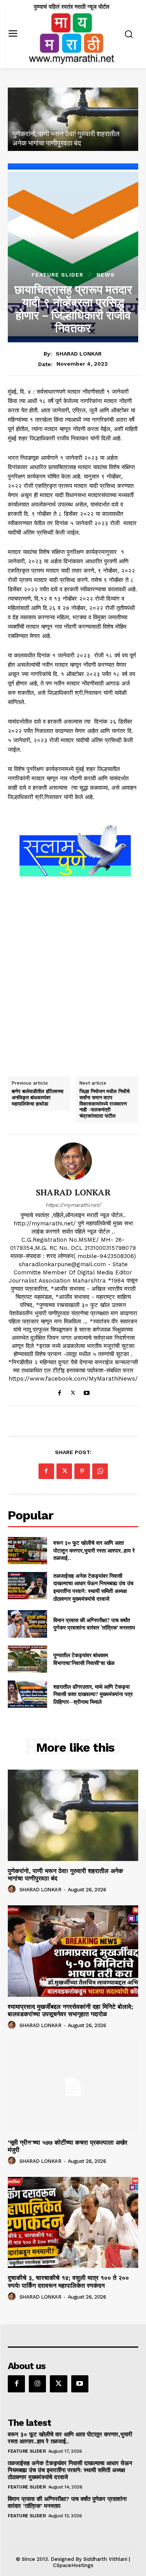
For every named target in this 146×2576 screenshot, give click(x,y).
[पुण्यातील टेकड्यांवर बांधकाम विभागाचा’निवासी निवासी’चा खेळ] (27, 1659)
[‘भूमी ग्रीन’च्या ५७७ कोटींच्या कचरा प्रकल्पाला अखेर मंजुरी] (73, 2087)
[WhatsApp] (100, 1471)
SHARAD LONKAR (79, 354)
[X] (73, 1391)
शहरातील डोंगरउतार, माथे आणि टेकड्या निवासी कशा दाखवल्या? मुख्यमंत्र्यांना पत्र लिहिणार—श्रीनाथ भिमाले (93, 1694)
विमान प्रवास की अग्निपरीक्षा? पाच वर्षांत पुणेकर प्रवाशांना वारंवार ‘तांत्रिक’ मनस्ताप (94, 1624)
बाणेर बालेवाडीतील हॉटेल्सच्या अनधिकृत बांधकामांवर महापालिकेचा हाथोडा (38, 1098)
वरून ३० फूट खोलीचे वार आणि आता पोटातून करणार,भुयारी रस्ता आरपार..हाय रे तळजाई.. (94, 1550)
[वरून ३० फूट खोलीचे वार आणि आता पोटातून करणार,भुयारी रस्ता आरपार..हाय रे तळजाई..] (27, 1551)
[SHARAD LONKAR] (73, 1161)
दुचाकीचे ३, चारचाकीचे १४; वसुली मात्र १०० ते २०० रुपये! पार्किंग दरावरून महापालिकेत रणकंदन (68, 2282)
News (106, 275)
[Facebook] (59, 1391)
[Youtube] (87, 1391)
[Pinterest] (82, 1471)
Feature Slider (57, 275)
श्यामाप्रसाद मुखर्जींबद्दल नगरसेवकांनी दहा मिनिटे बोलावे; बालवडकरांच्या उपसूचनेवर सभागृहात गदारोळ (70, 2010)
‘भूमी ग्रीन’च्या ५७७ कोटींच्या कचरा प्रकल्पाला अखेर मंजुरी (68, 2146)
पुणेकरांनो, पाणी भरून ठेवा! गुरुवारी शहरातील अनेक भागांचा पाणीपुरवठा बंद (65, 1875)
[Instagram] (37, 2384)
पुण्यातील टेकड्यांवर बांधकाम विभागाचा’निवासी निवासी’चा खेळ (84, 1659)
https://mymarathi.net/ (73, 1205)
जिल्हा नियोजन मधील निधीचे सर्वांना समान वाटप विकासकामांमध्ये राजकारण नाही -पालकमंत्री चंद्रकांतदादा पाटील (105, 1104)
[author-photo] (13, 1889)
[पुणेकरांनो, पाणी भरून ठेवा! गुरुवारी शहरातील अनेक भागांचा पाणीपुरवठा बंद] (73, 119)
